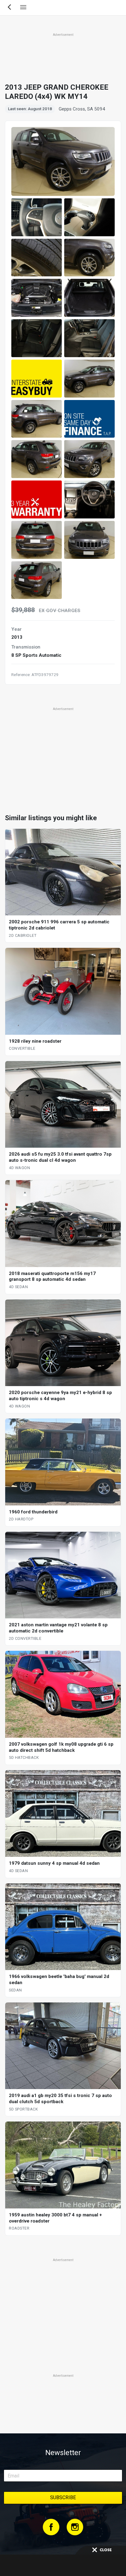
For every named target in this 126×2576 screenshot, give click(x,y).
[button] (37, 217)
